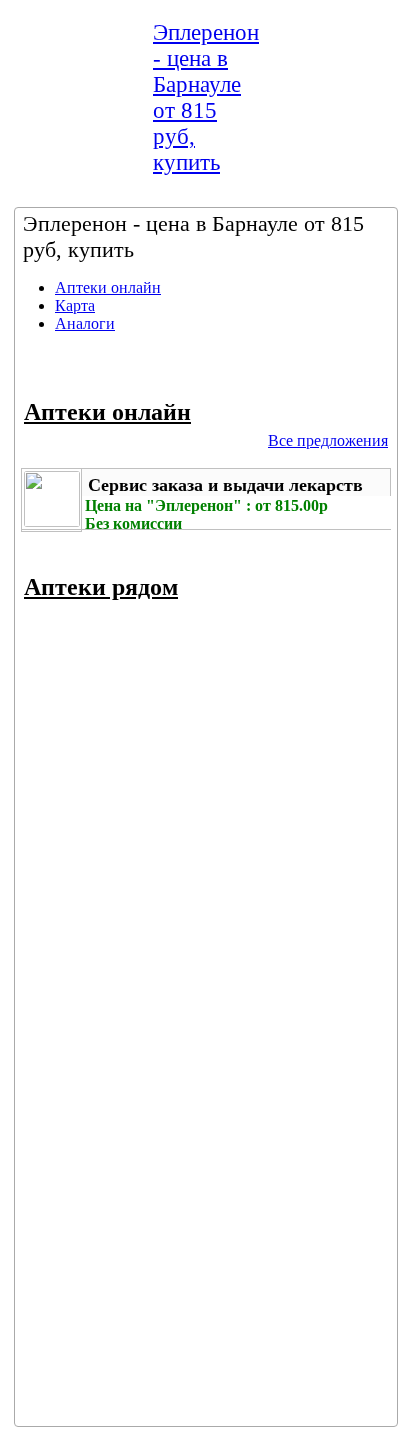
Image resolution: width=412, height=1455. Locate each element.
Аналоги (85, 323)
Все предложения (328, 440)
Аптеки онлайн (108, 287)
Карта (75, 305)
